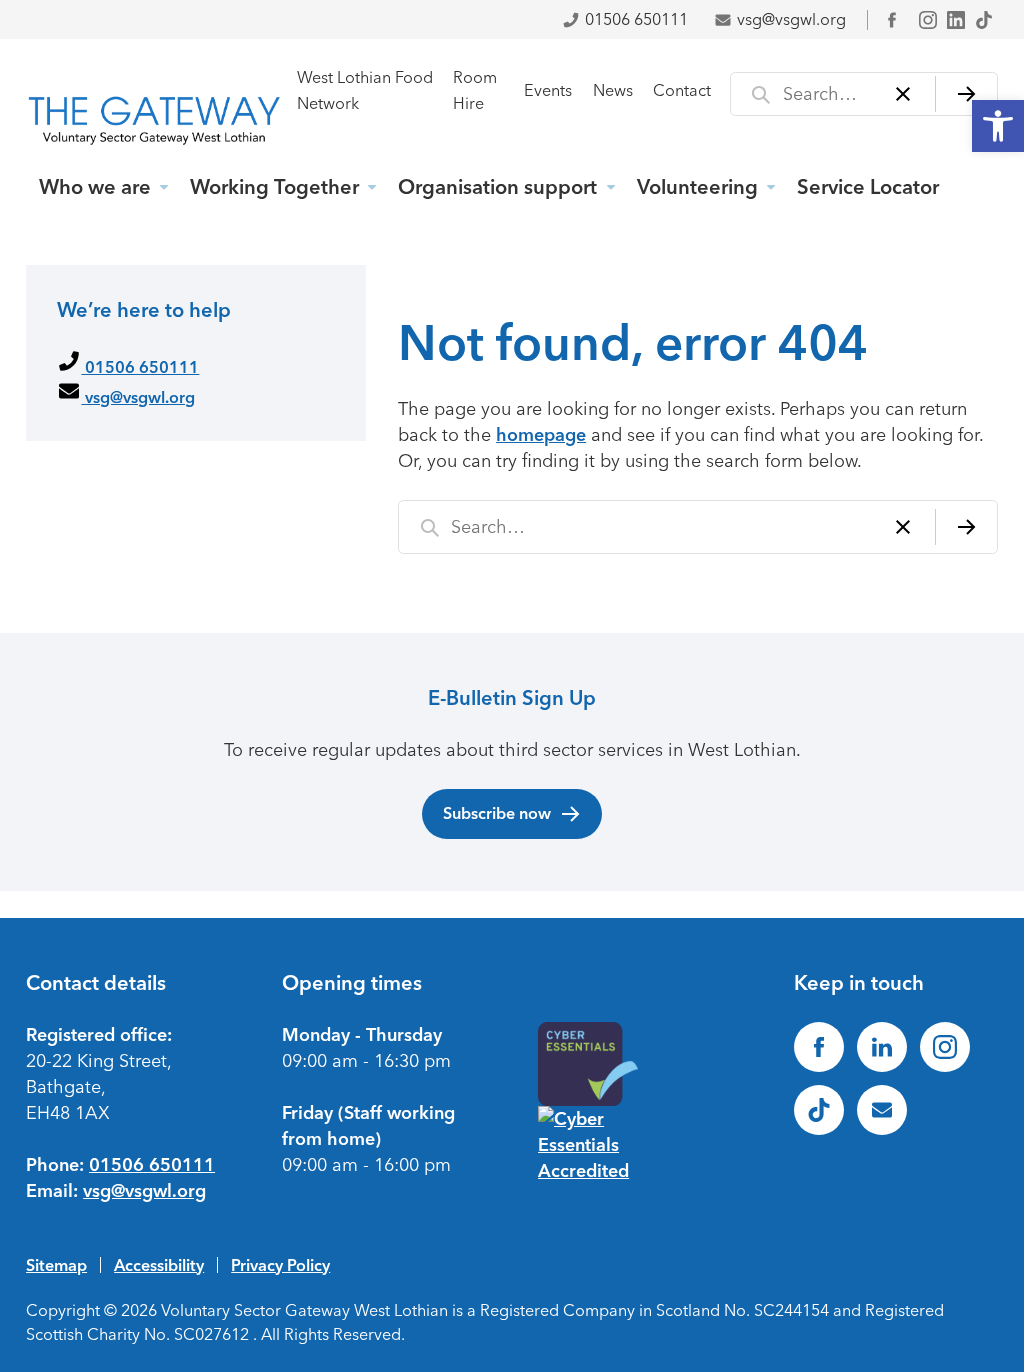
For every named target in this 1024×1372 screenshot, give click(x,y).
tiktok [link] (984, 20)
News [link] (613, 90)
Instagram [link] (928, 20)
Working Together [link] (274, 187)
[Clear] (903, 94)
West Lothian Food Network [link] (365, 90)
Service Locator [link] (868, 187)
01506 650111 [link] (636, 19)
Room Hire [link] (475, 90)
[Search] (966, 94)
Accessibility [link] (159, 1265)
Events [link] (548, 90)
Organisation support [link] (497, 187)
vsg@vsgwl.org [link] (791, 19)
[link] (998, 126)
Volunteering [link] (697, 187)
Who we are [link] (95, 187)
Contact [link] (682, 90)
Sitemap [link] (56, 1265)
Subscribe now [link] (497, 813)
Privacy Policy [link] (280, 1265)
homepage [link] (541, 435)
